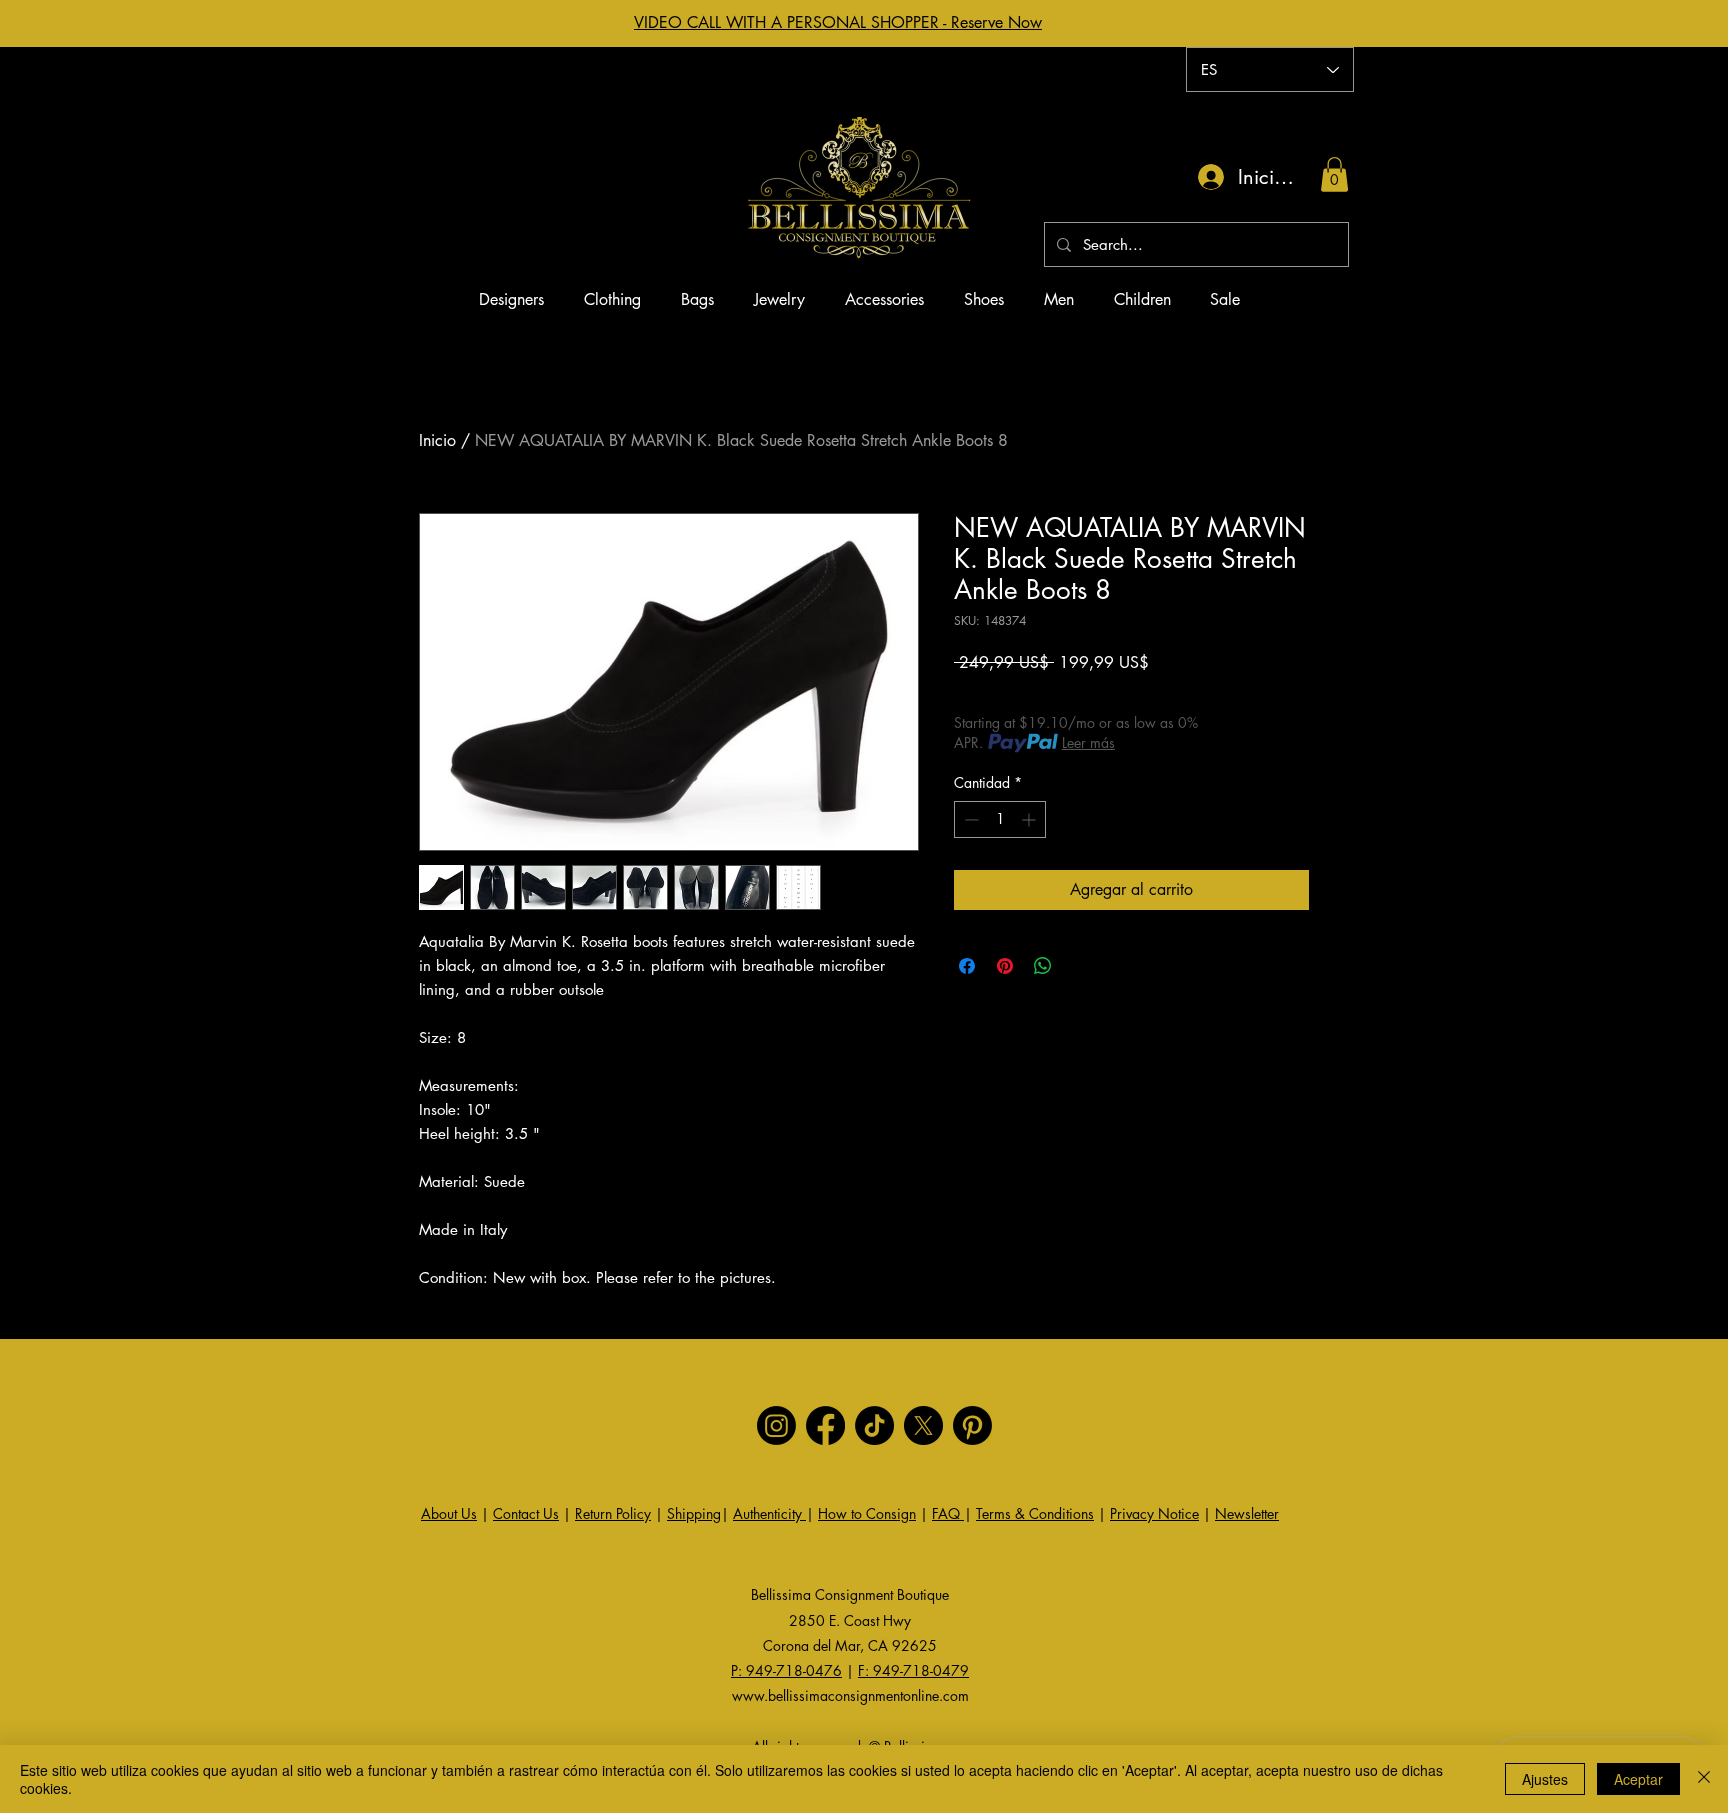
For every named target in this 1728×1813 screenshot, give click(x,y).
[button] (1334, 174)
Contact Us (526, 1513)
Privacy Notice (1154, 1513)
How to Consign (867, 1513)
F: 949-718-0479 (913, 1670)
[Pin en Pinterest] (1005, 966)
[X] (923, 1425)
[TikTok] (874, 1425)
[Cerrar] (1704, 1779)
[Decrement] (969, 819)
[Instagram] (776, 1425)
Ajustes (1545, 1779)
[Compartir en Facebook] (967, 966)
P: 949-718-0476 (786, 1670)
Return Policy (613, 1513)
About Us (449, 1513)
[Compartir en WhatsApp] (1043, 966)
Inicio (437, 440)
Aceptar (1638, 1779)
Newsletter (1247, 1513)
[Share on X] (1081, 966)
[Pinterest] (972, 1425)
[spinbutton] (1000, 819)
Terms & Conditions (1035, 1513)
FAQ (948, 1513)
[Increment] (1030, 819)
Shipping (694, 1513)
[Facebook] (825, 1425)
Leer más (1088, 742)
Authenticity (769, 1513)
